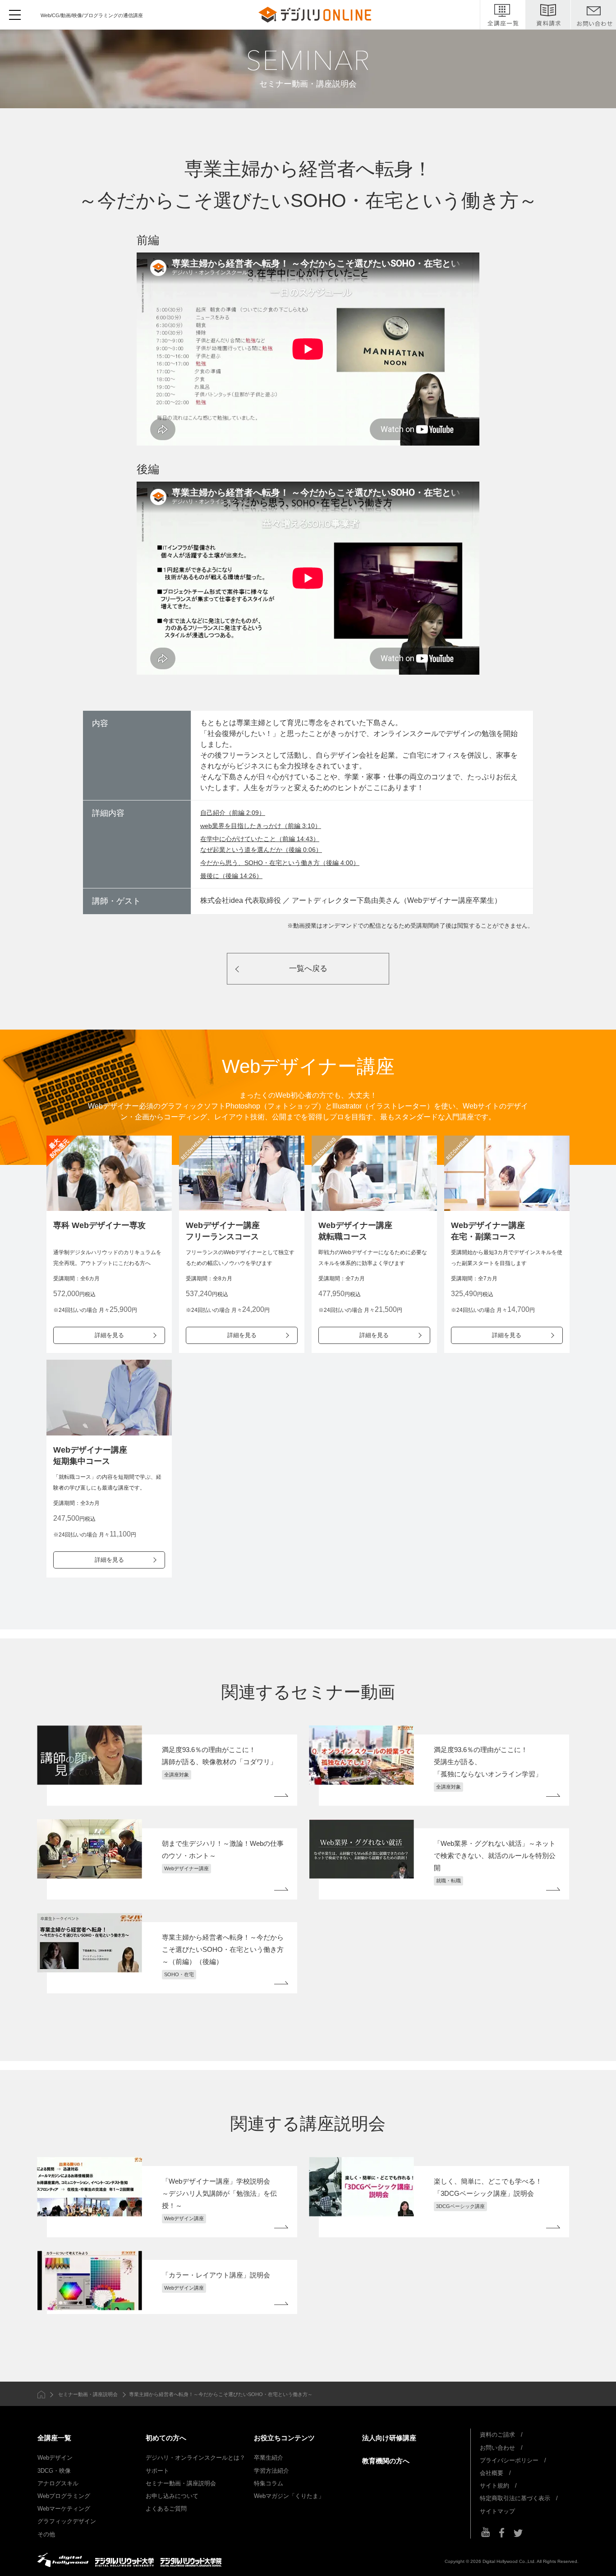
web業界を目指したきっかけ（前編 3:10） (261, 826)
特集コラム (269, 2483)
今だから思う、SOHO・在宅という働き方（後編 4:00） (280, 863)
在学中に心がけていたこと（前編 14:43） (260, 839)
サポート (157, 2471)
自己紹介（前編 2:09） (233, 813)
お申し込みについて (172, 2496)
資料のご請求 (497, 2435)
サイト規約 (494, 2486)
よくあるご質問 (166, 2509)
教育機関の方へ (386, 2461)
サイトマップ (497, 2511)
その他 (46, 2534)
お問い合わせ (497, 2448)
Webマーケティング (64, 2509)
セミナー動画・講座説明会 (88, 2394)
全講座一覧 (54, 2438)
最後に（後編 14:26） (231, 876)
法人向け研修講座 (389, 2438)
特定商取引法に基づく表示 (515, 2498)
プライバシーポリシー (509, 2460)
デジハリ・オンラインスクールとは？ (195, 2458)
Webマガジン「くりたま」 (289, 2496)
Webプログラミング (64, 2496)
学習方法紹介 (271, 2471)
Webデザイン (55, 2458)
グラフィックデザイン (67, 2521)
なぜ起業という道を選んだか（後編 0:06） (261, 850)
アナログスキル (58, 2483)
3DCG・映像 (54, 2471)
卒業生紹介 (269, 2458)
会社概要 (492, 2473)
